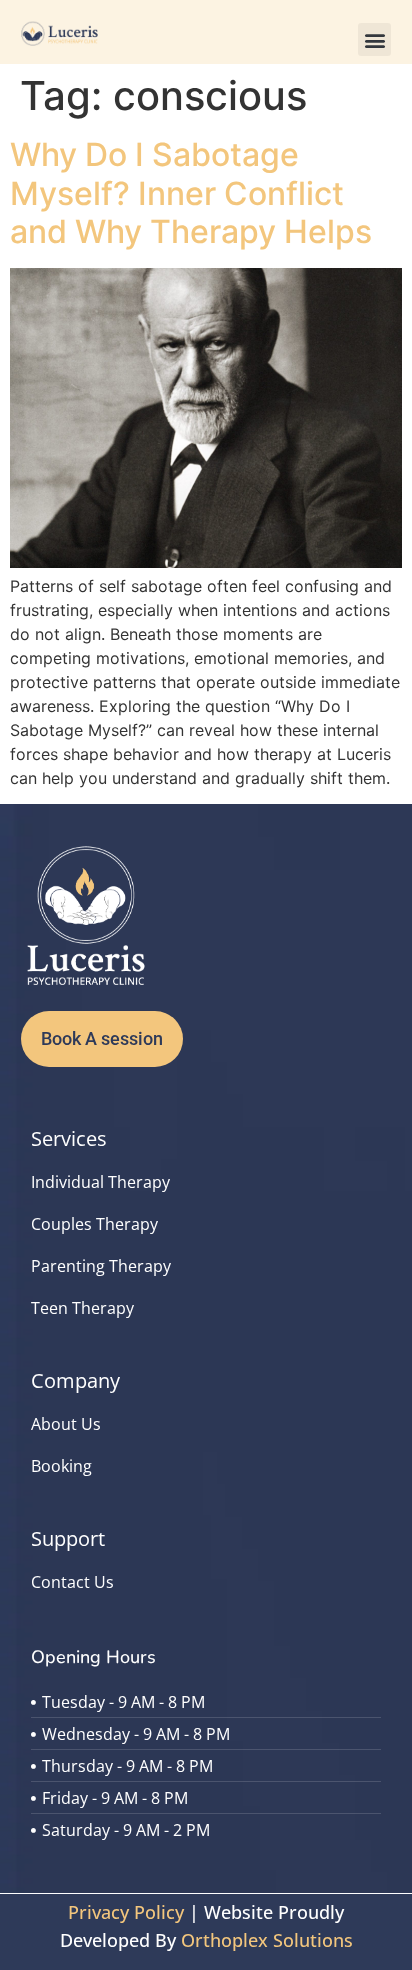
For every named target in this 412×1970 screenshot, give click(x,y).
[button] (374, 39)
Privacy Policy (126, 1912)
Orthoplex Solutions (267, 1940)
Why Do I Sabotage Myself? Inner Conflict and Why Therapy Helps (191, 193)
